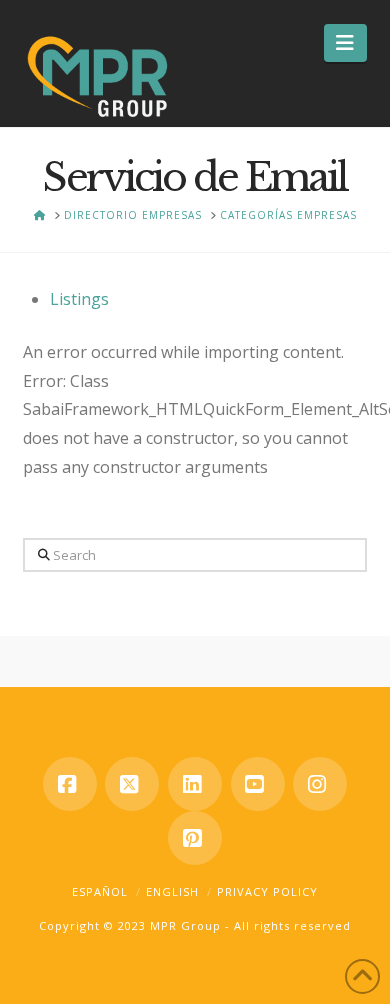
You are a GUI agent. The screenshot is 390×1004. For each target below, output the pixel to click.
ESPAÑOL (100, 891)
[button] (345, 43)
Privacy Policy (267, 891)
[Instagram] (320, 784)
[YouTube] (258, 784)
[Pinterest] (195, 838)
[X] (132, 784)
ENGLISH (172, 891)
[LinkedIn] (195, 784)
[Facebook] (70, 784)
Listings (79, 299)
